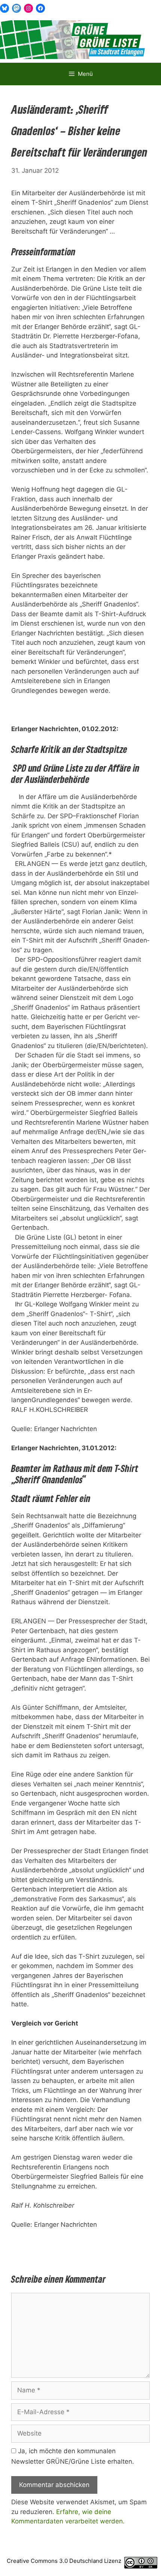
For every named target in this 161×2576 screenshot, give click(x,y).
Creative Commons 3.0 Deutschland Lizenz (64, 2561)
